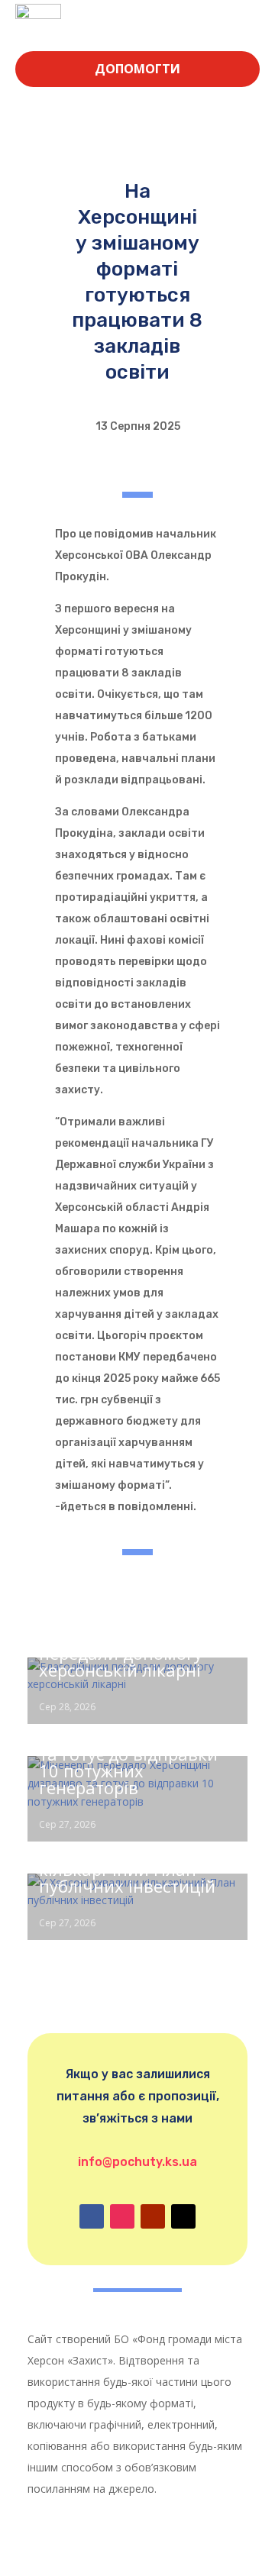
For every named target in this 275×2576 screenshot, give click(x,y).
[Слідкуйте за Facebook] (92, 2216)
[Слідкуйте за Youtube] (153, 2216)
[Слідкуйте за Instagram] (122, 2216)
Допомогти (137, 69)
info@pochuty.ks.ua (137, 2162)
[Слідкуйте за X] (183, 2216)
